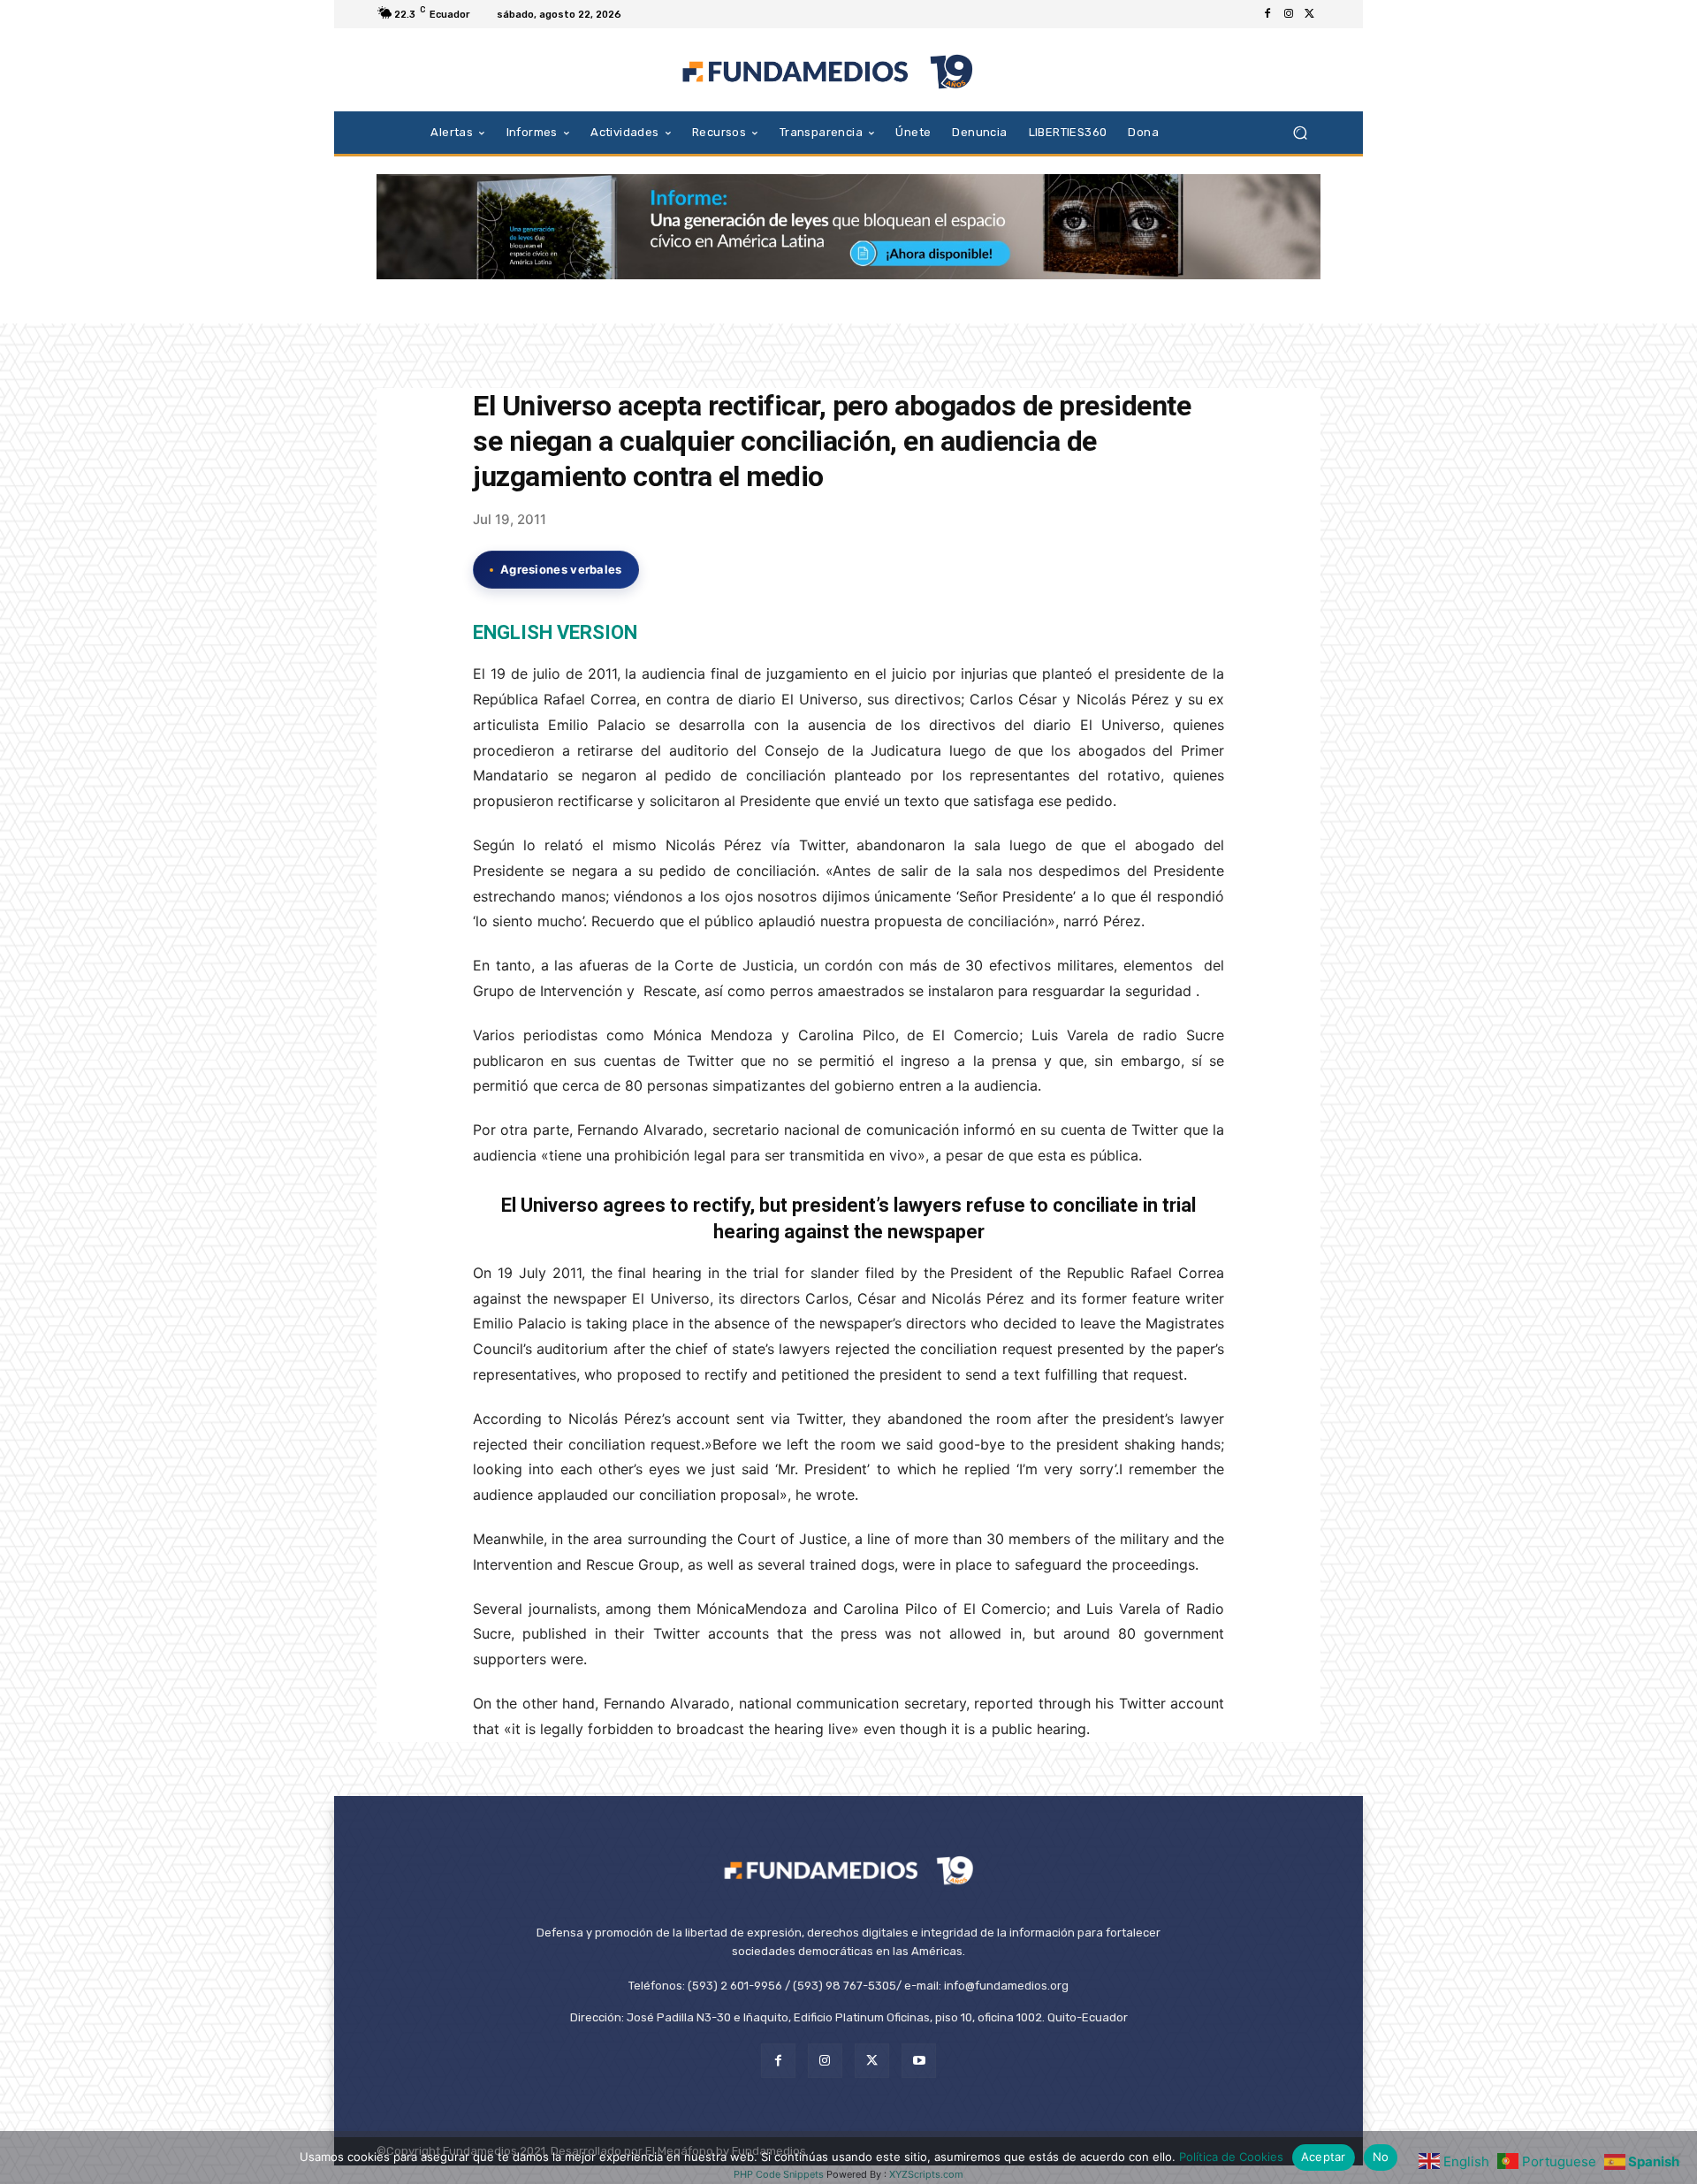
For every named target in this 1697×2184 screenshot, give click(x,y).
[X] (1310, 14)
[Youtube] (919, 2061)
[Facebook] (1267, 14)
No (1381, 2157)
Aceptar (1324, 2157)
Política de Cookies (1231, 2157)
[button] (1300, 132)
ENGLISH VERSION (555, 632)
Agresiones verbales (561, 569)
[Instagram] (1289, 14)
